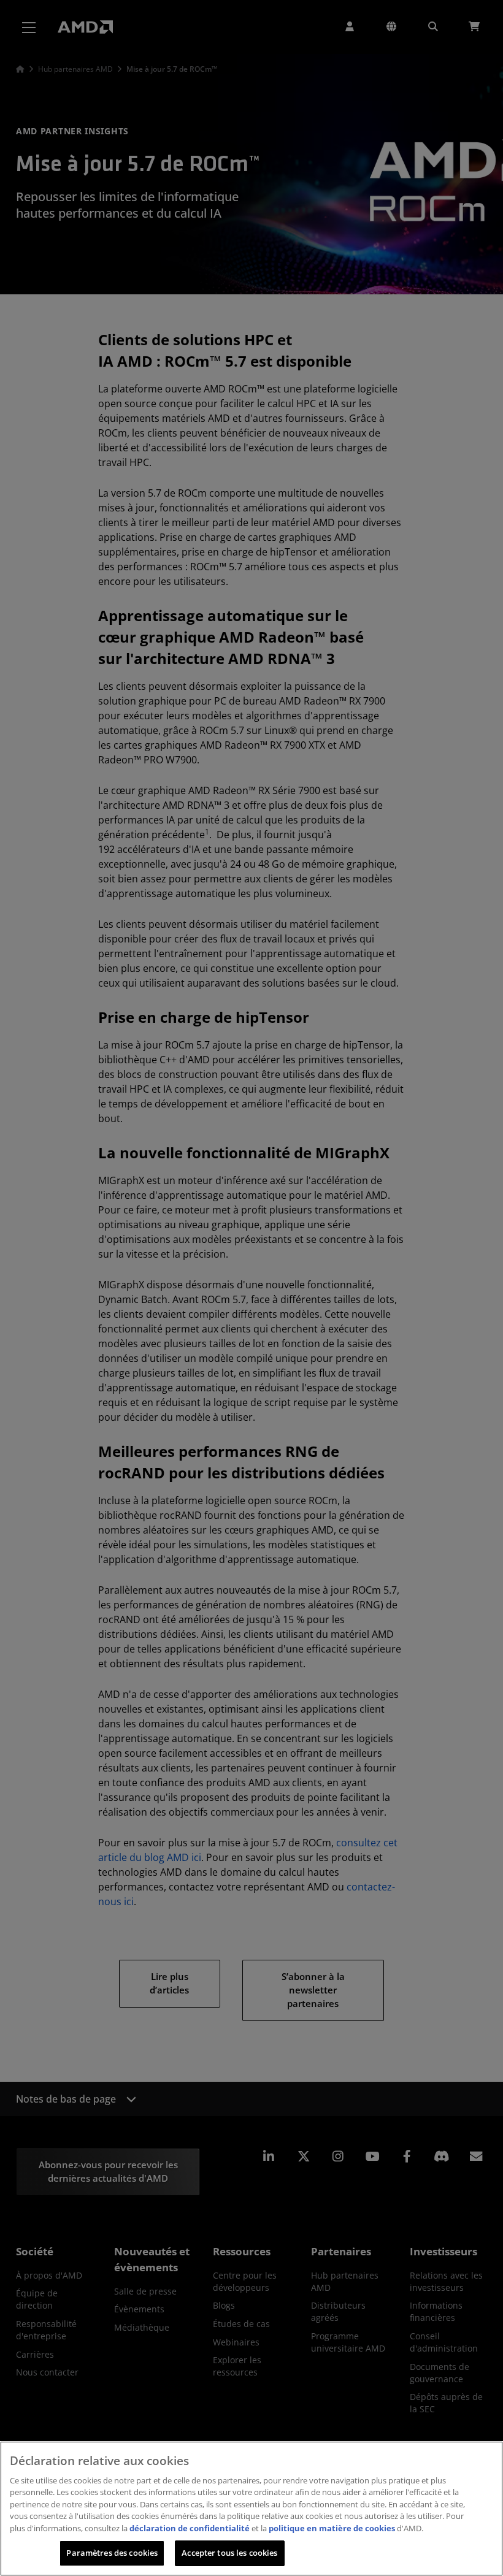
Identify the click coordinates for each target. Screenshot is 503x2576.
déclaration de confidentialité (190, 2528)
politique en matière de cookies (332, 2528)
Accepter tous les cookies (229, 2553)
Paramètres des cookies (112, 2553)
